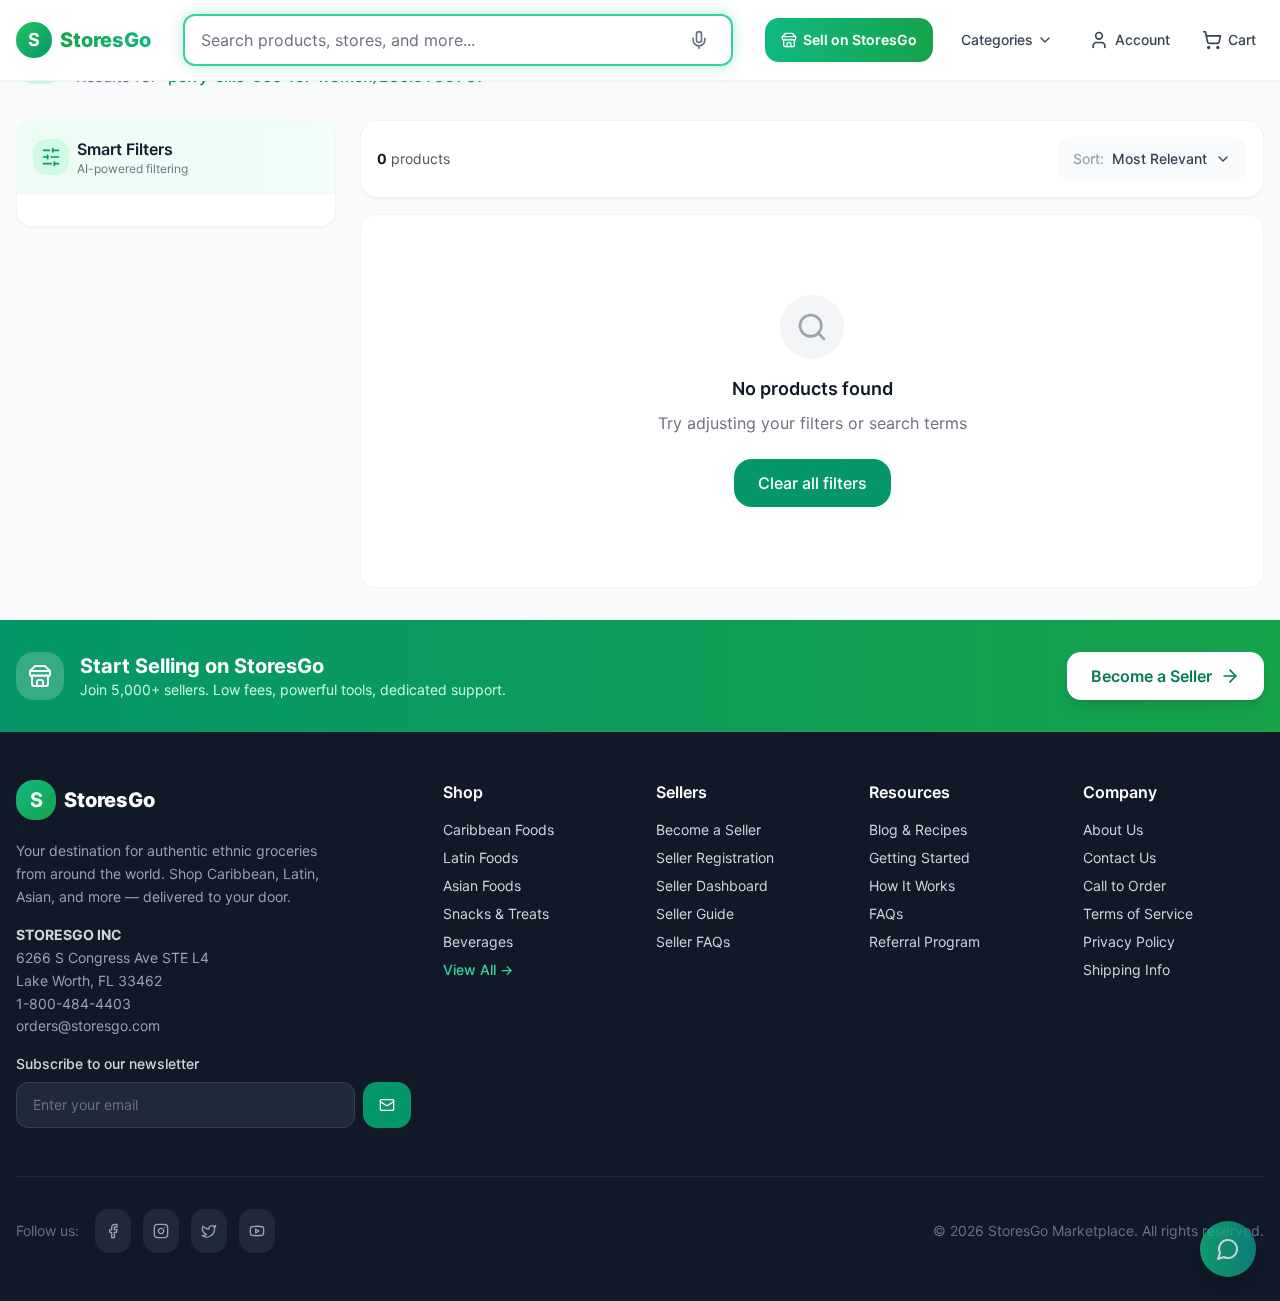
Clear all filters (812, 483)
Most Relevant (1140, 158)
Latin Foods (480, 857)
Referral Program (924, 941)
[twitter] (209, 1231)
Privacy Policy (1129, 941)
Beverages (478, 941)
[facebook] (113, 1231)
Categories (997, 39)
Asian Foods (482, 885)
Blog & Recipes (918, 829)
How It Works (912, 885)
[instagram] (161, 1231)
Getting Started (919, 857)
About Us (1113, 829)
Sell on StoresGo (860, 39)
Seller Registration (715, 857)
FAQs (886, 913)
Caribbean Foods (498, 829)
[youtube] (257, 1231)
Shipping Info (1126, 969)
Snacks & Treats (496, 913)
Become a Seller (1151, 676)
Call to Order (1124, 885)
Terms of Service (1138, 913)
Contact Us (1119, 857)
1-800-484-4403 (73, 1003)
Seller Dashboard (712, 885)
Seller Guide (695, 913)
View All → (478, 969)
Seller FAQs (693, 941)
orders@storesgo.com (88, 1025)
